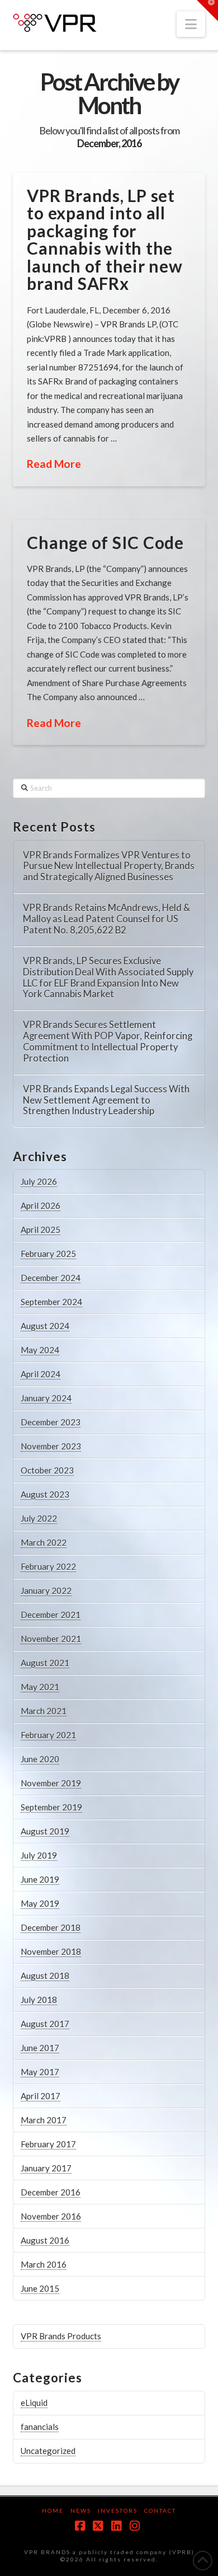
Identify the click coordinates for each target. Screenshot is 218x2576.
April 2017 (41, 2096)
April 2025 (41, 1230)
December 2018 (51, 1927)
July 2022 (39, 1518)
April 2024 (41, 1374)
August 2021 (45, 1663)
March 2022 (44, 1542)
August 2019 (45, 1831)
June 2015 (40, 2288)
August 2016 (45, 2240)
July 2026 (39, 1181)
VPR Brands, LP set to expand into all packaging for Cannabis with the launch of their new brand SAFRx (105, 240)
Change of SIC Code (105, 542)
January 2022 (46, 1590)
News (81, 2511)
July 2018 (39, 2000)
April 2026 (41, 1205)
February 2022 (48, 1566)
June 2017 (40, 2048)
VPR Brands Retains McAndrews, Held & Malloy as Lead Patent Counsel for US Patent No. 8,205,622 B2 (106, 919)
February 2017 (48, 2144)
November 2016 (51, 2216)
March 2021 (44, 1711)
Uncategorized (48, 2451)
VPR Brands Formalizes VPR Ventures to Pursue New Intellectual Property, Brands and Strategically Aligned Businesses (109, 867)
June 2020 (40, 1759)
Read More (54, 464)
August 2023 (45, 1494)
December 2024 (51, 1278)
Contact (160, 2511)
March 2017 (44, 2120)
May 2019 (40, 1903)
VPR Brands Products (61, 2336)
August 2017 (45, 2024)
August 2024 (45, 1326)
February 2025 (48, 1254)
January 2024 (46, 1398)
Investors (118, 2511)
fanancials (40, 2427)
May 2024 (40, 1350)
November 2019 (51, 1783)
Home (53, 2511)
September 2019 (51, 1807)
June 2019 (40, 1879)
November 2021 (51, 1639)
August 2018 (45, 1976)
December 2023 (51, 1422)
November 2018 (51, 1951)
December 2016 (51, 2192)
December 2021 (51, 1615)
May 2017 (40, 2072)
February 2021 (48, 1735)
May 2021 (40, 1687)
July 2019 (39, 1855)
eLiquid (34, 2403)
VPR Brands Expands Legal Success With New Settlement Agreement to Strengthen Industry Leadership (106, 1101)
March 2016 (44, 2264)
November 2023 (51, 1446)
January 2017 (46, 2168)
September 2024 (51, 1302)
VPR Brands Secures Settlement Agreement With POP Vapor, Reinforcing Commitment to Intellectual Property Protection (108, 1041)
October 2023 (47, 1470)
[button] (191, 24)
